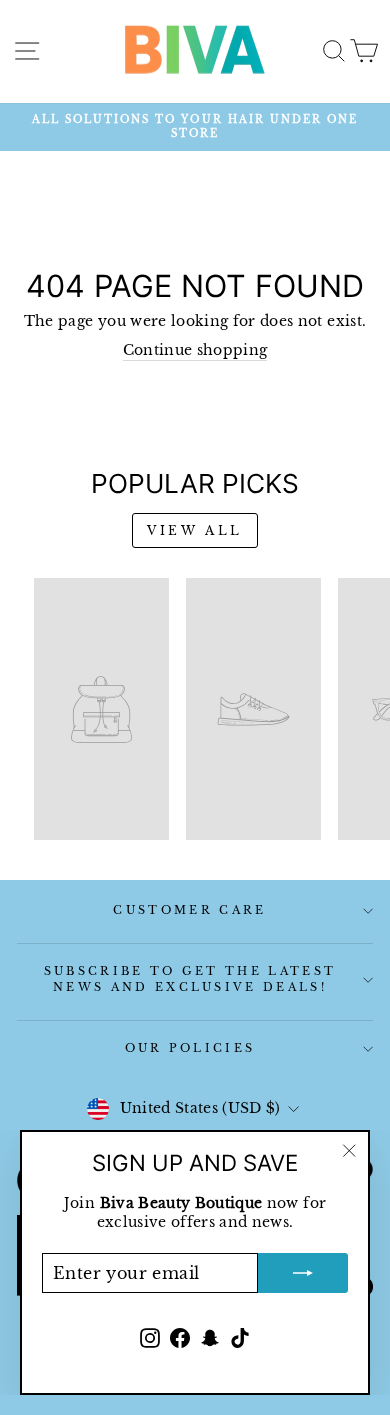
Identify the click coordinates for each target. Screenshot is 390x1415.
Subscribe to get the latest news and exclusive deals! (190, 978)
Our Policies (190, 1048)
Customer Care (189, 910)
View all (195, 530)
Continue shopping (195, 350)
